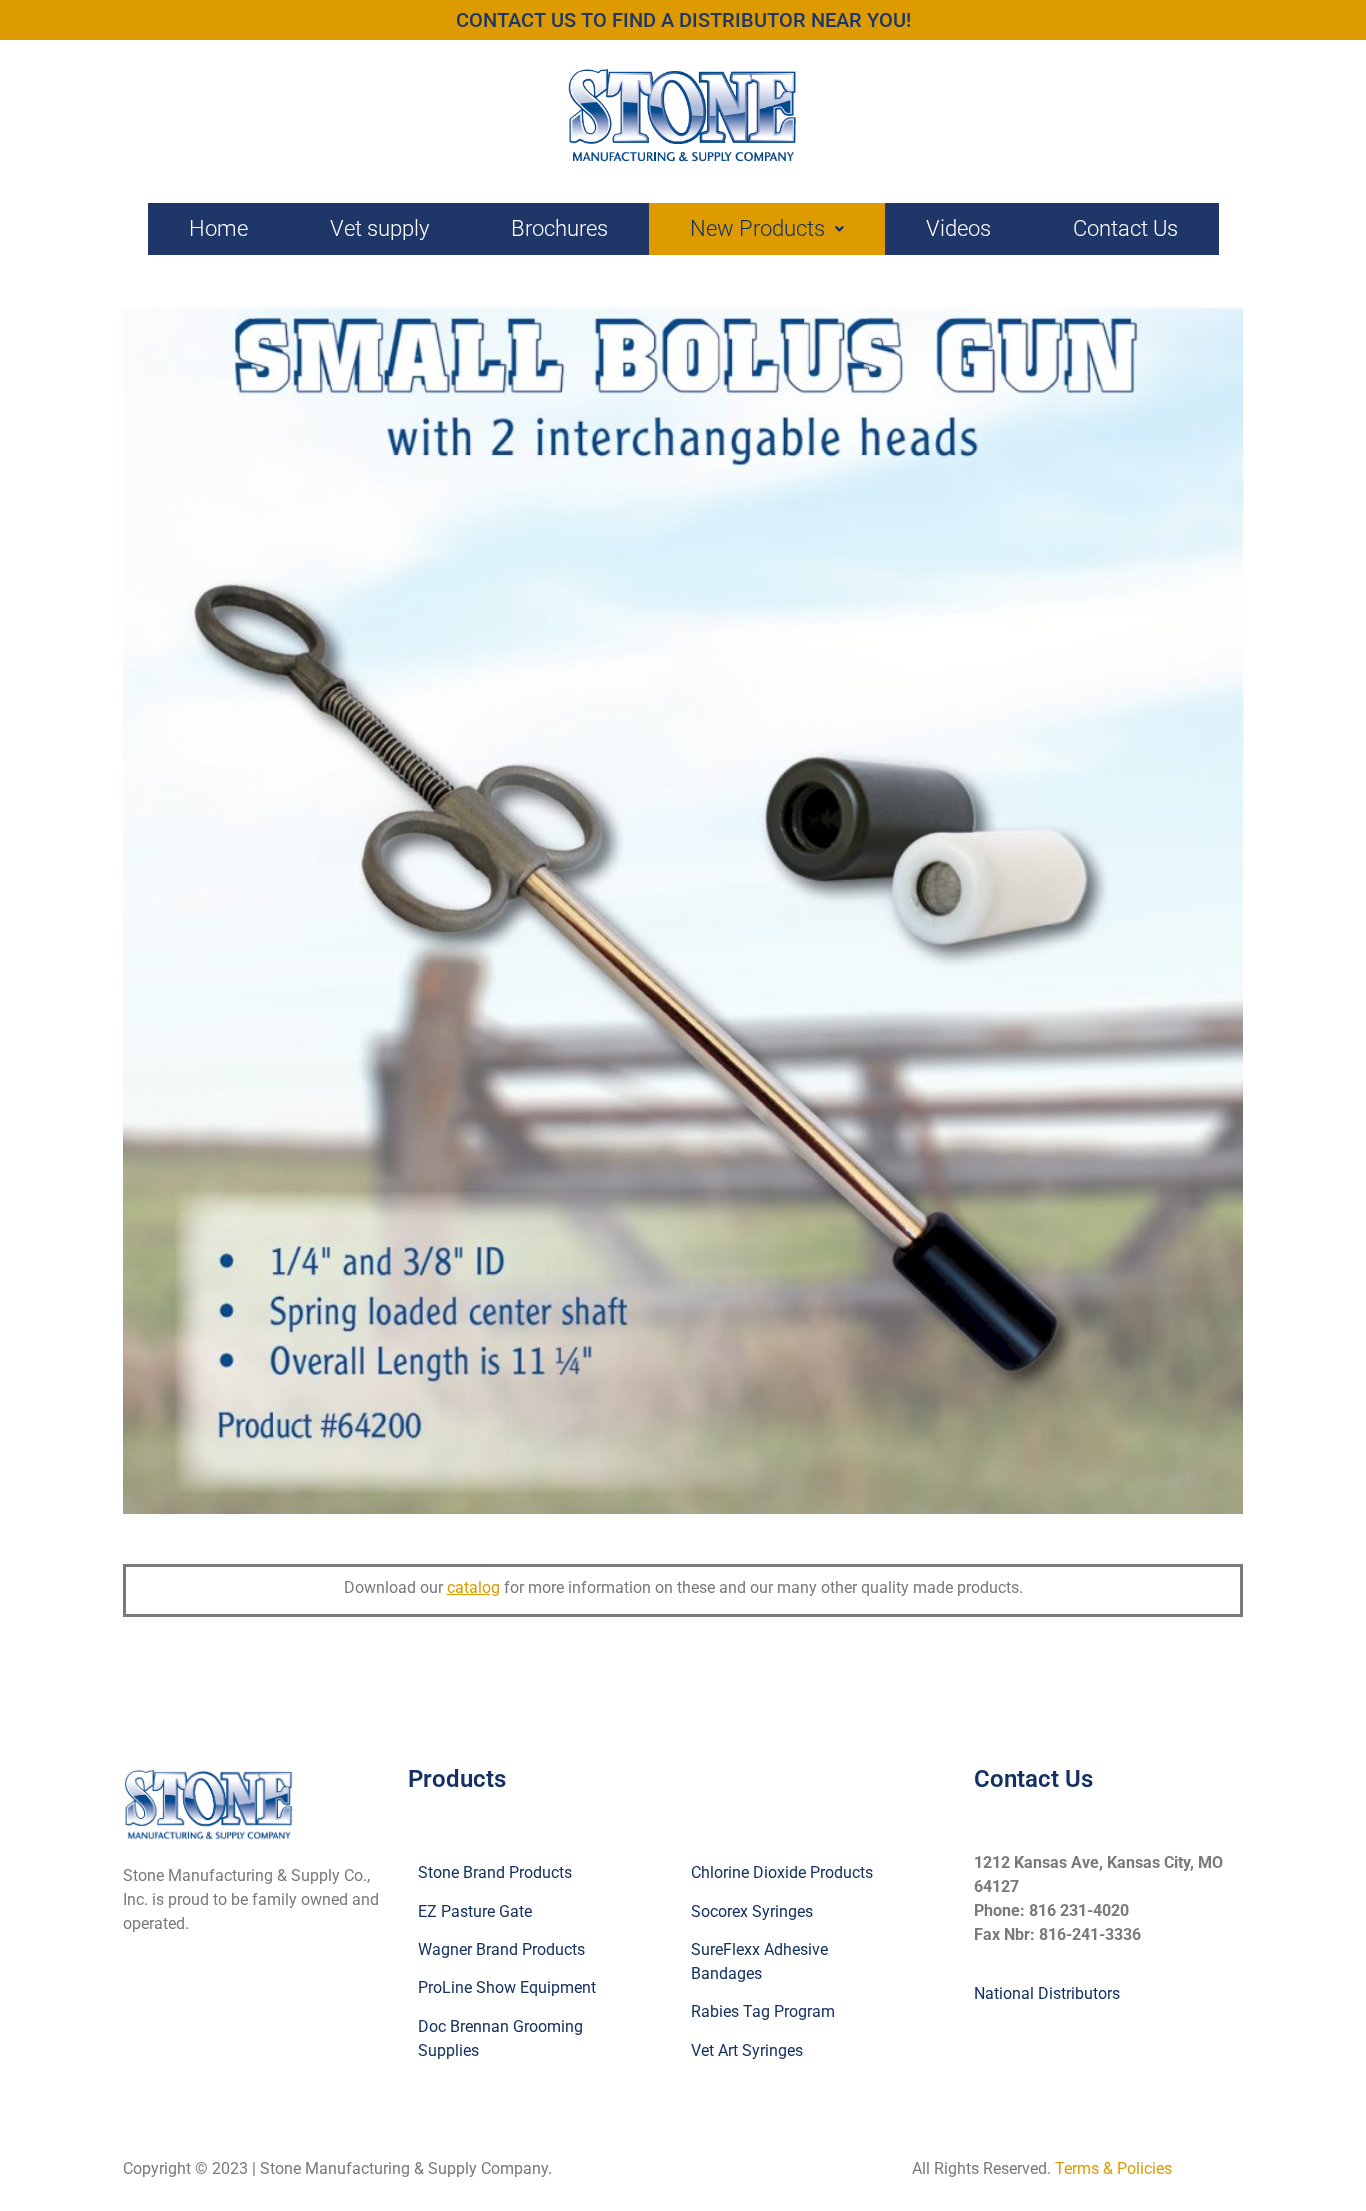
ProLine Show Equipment (507, 1987)
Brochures (559, 228)
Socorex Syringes (752, 1911)
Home (218, 228)
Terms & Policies (1113, 2168)
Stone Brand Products (495, 1872)
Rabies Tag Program (763, 2011)
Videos (958, 228)
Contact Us (1125, 228)
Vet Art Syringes (747, 2050)
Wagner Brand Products (501, 1949)
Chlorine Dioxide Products (782, 1872)
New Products (757, 228)
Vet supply (379, 228)
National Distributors (1047, 1993)
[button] (767, 229)
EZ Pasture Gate (475, 1911)
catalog (473, 1587)
